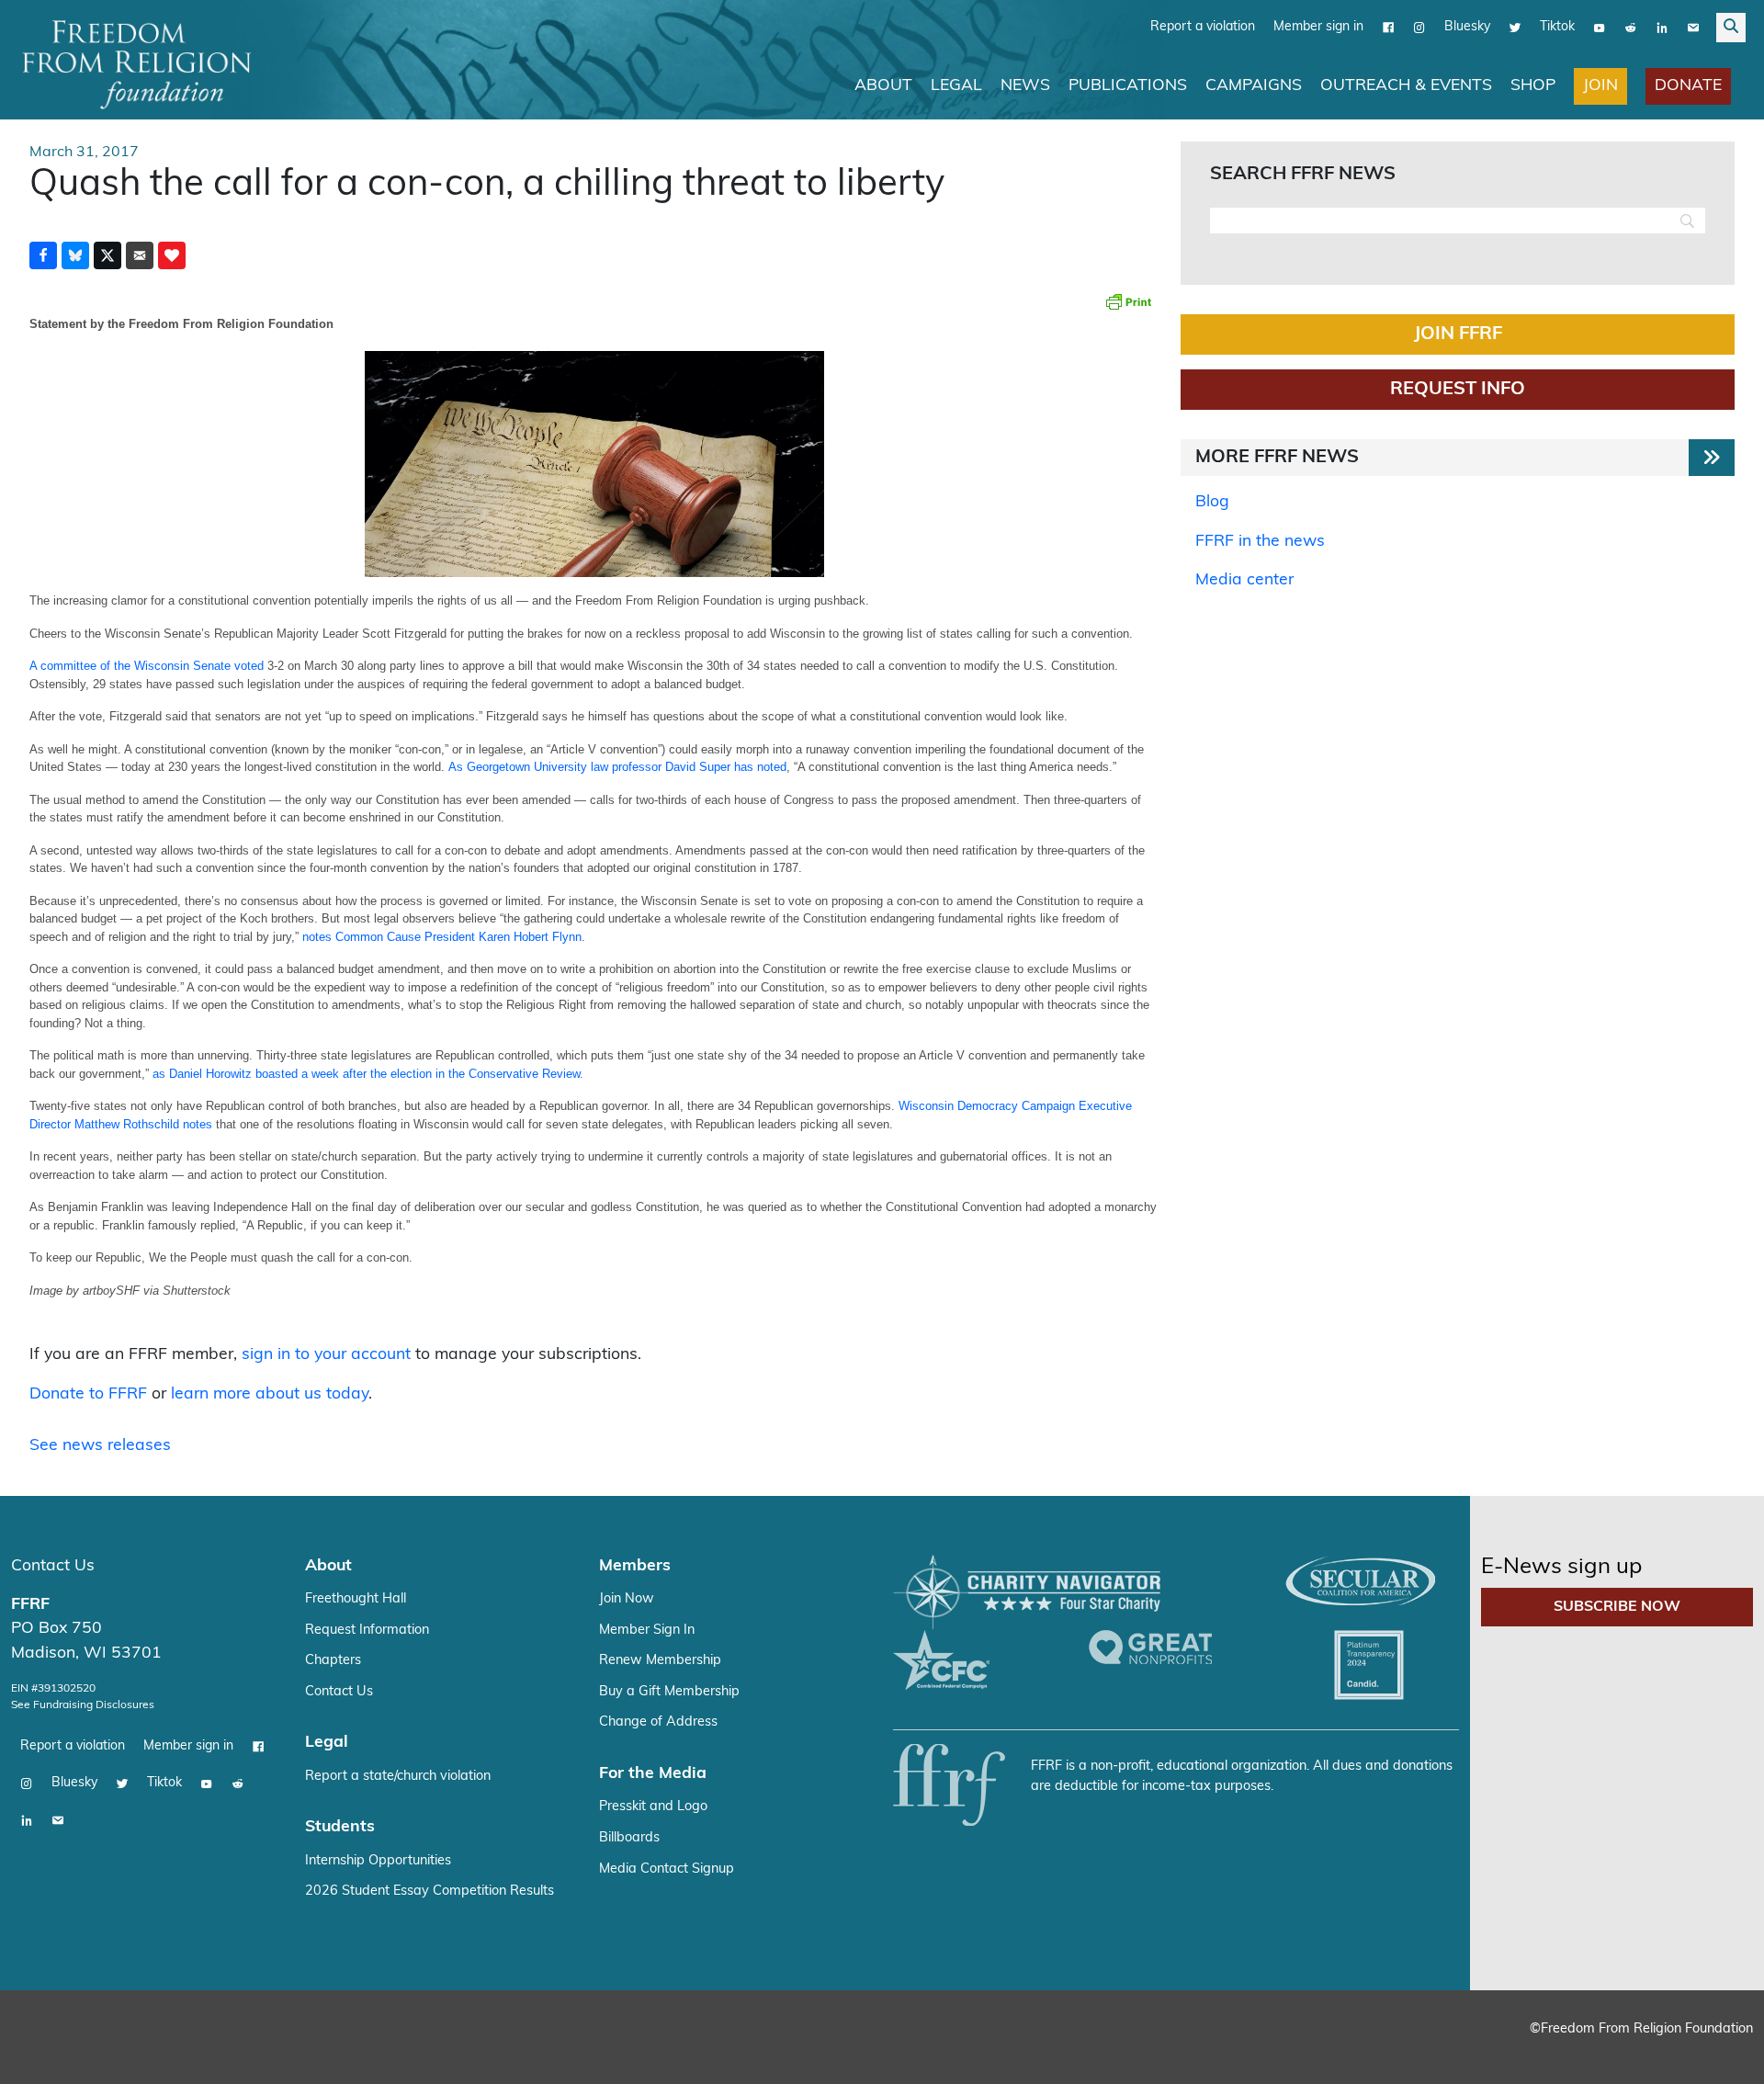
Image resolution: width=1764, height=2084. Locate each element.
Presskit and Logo (653, 1807)
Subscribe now (1617, 1607)
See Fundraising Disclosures (83, 1705)
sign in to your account (326, 1355)
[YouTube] (1600, 28)
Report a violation (1203, 27)
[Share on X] (107, 255)
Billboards (629, 1838)
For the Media (653, 1774)
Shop (1533, 86)
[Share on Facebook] (43, 255)
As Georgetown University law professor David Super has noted (617, 767)
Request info (1458, 390)
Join (1600, 86)
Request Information (367, 1631)
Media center (1244, 580)
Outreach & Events (1406, 86)
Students (340, 1827)
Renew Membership (660, 1661)
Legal (956, 86)
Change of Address (658, 1722)
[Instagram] (1419, 28)
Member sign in (1318, 27)
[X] (1515, 28)
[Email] (1693, 28)
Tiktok (1557, 27)
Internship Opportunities (378, 1861)
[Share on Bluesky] (75, 255)
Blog (1212, 502)
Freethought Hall (356, 1599)
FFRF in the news (1260, 542)
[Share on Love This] (172, 255)
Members (635, 1566)
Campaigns (1254, 86)
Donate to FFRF (88, 1394)
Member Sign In (647, 1631)
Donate (1688, 86)
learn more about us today (270, 1394)
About (883, 86)
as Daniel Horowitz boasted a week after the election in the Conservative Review (366, 1074)
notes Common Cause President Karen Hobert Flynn (442, 937)
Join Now (627, 1599)
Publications (1128, 86)
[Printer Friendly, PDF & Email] (1128, 301)
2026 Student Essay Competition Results (430, 1891)
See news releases (100, 1446)
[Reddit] (1631, 28)
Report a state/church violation (398, 1777)
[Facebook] (1388, 28)
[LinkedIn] (1662, 28)
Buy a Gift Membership (669, 1692)
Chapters (333, 1661)
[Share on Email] (140, 255)
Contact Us (53, 1566)
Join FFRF (1458, 334)
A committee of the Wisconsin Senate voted (147, 666)
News (1025, 86)
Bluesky (1467, 27)
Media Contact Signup (667, 1869)
